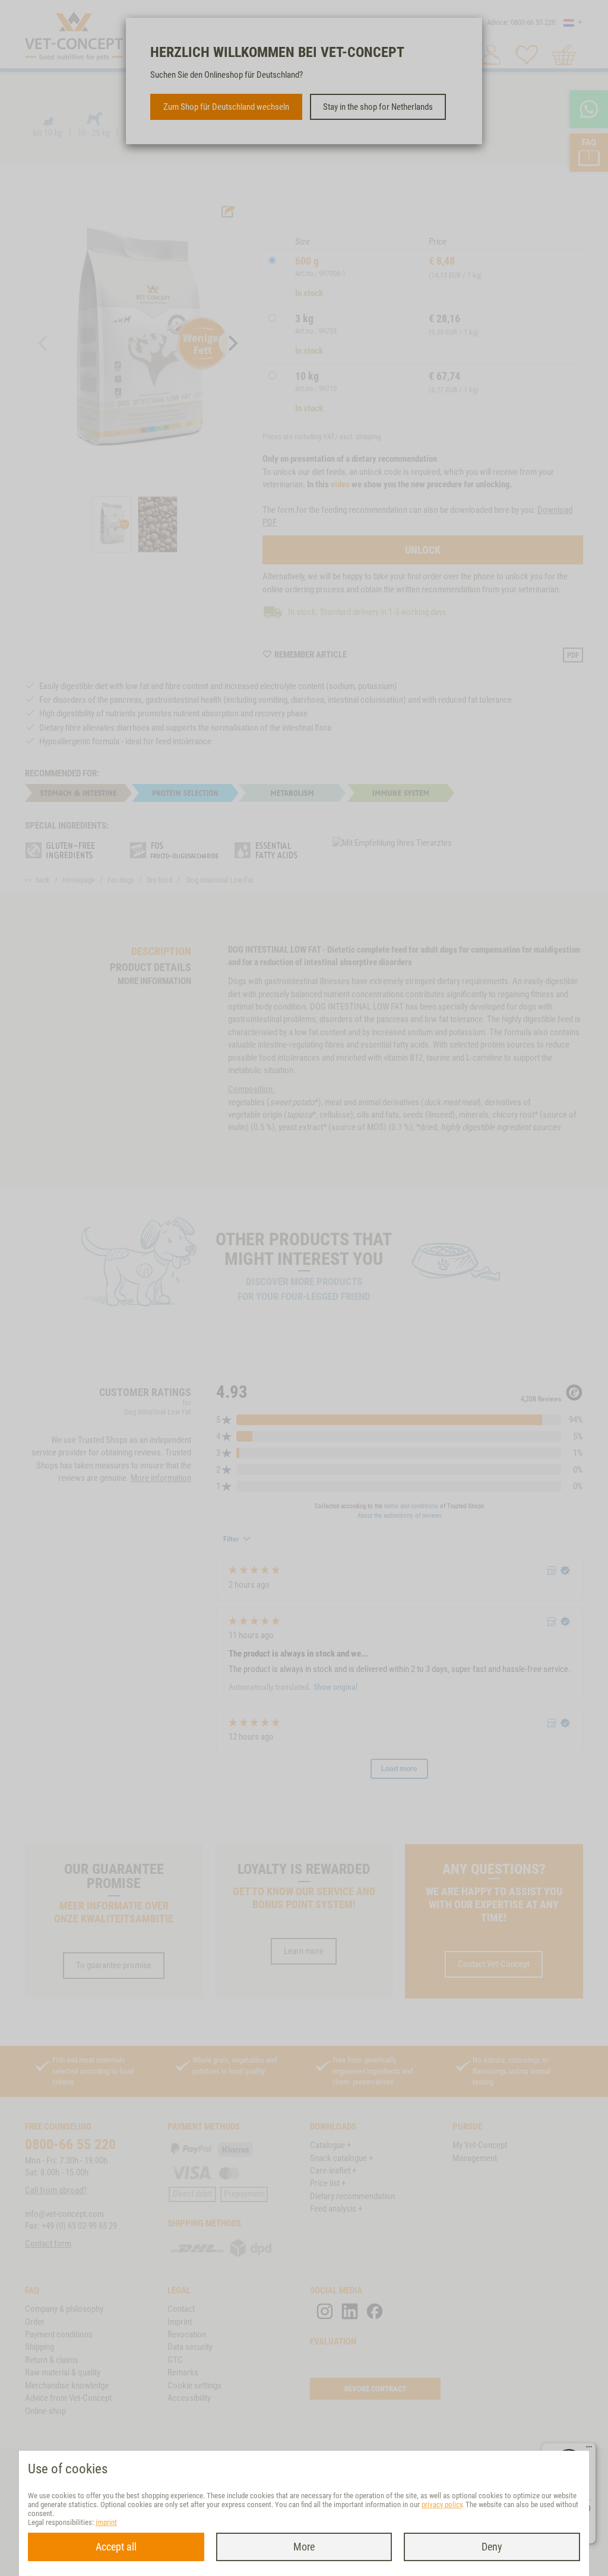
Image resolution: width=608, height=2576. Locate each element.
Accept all (116, 2547)
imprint (106, 2522)
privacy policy (442, 2504)
